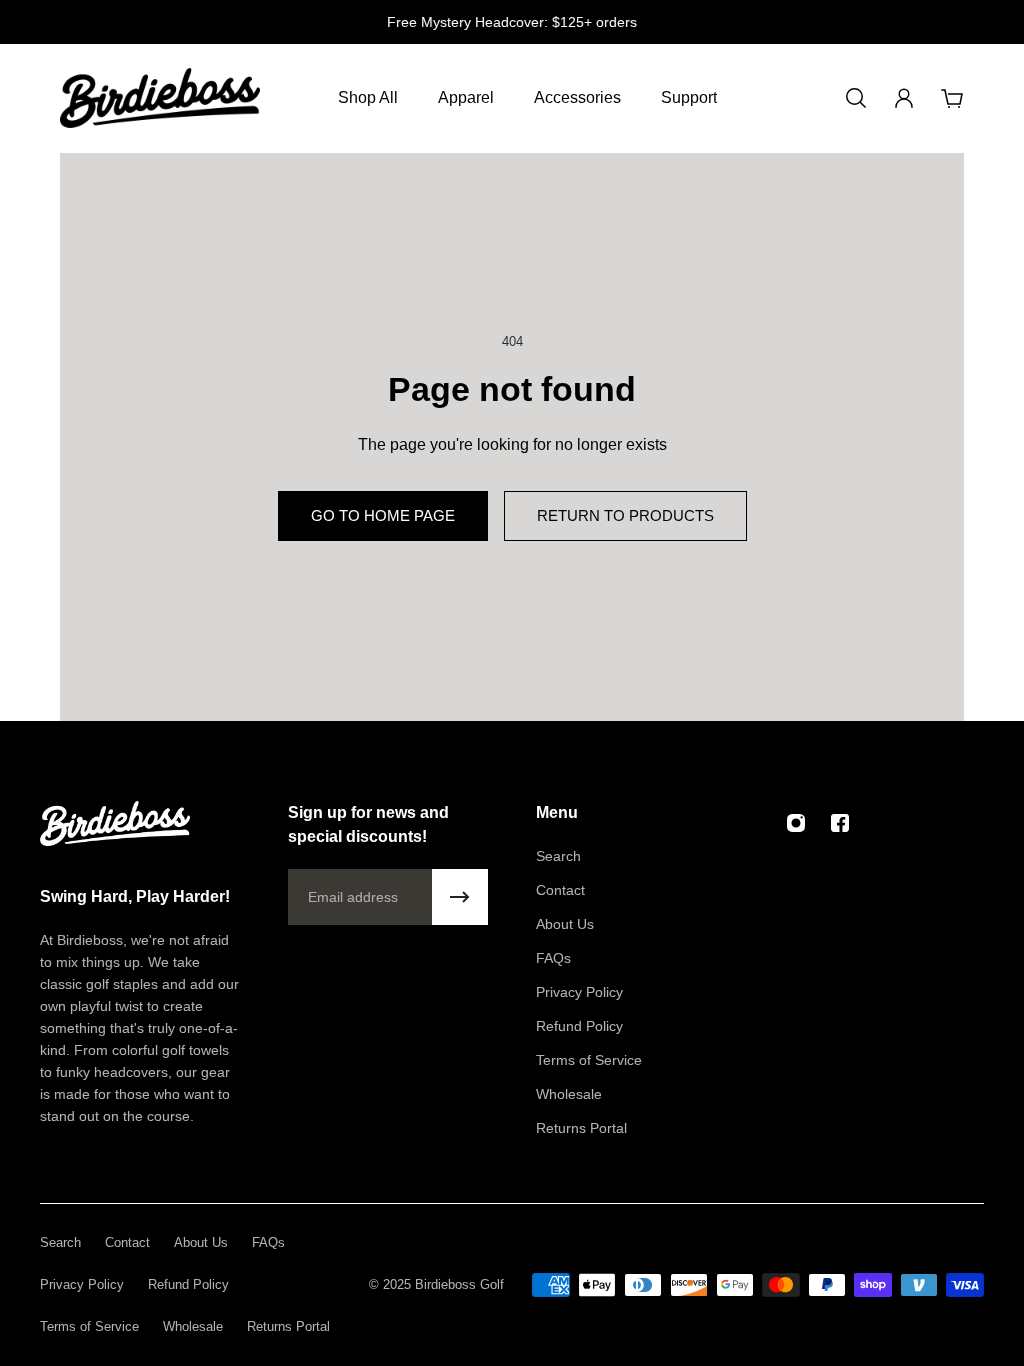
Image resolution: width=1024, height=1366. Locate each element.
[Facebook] (840, 823)
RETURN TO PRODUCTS (625, 515)
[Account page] (904, 98)
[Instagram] (796, 823)
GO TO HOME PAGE (383, 515)
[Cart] (952, 98)
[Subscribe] (460, 897)
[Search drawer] (856, 98)
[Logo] (160, 98)
